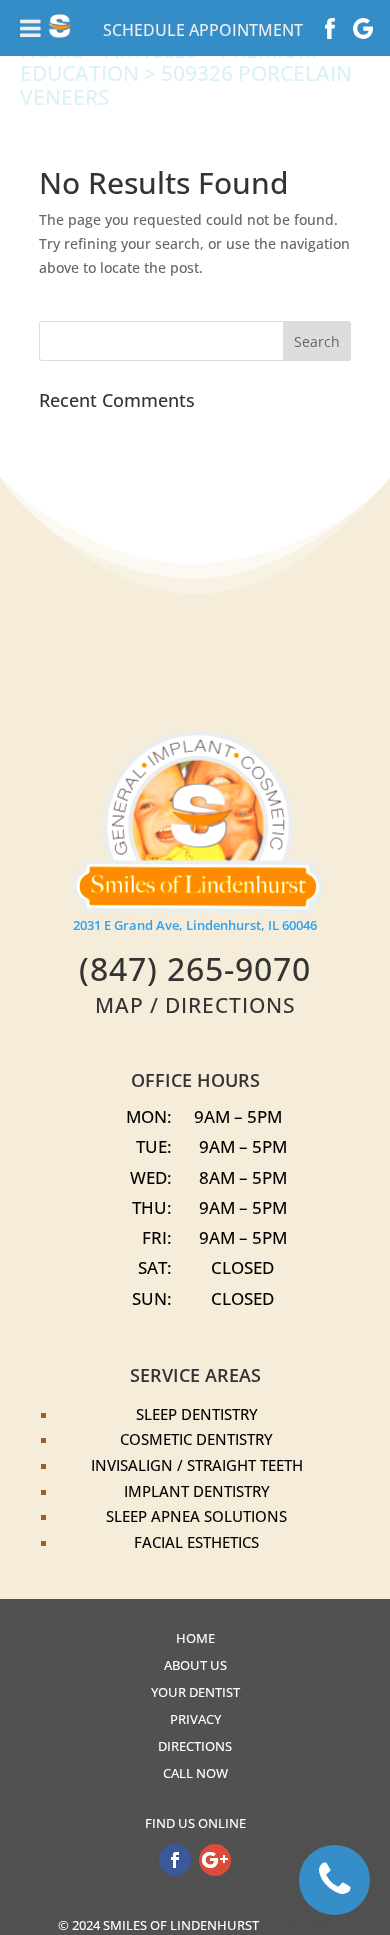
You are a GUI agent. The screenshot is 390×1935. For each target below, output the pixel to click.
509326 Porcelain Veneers (186, 85)
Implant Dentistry (197, 1491)
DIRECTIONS (230, 1004)
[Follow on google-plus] (215, 1860)
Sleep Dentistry (197, 1414)
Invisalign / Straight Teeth (197, 1465)
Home (195, 1638)
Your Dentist (195, 1692)
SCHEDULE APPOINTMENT (203, 30)
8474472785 (297, 1925)
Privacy (195, 1719)
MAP (119, 1004)
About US (195, 1665)
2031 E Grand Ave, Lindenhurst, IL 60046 (195, 925)
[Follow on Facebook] (175, 1860)
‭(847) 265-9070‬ (195, 968)
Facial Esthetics (196, 1542)
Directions (195, 1746)
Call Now (195, 1773)
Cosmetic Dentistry (196, 1439)
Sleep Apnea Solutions (196, 1516)
